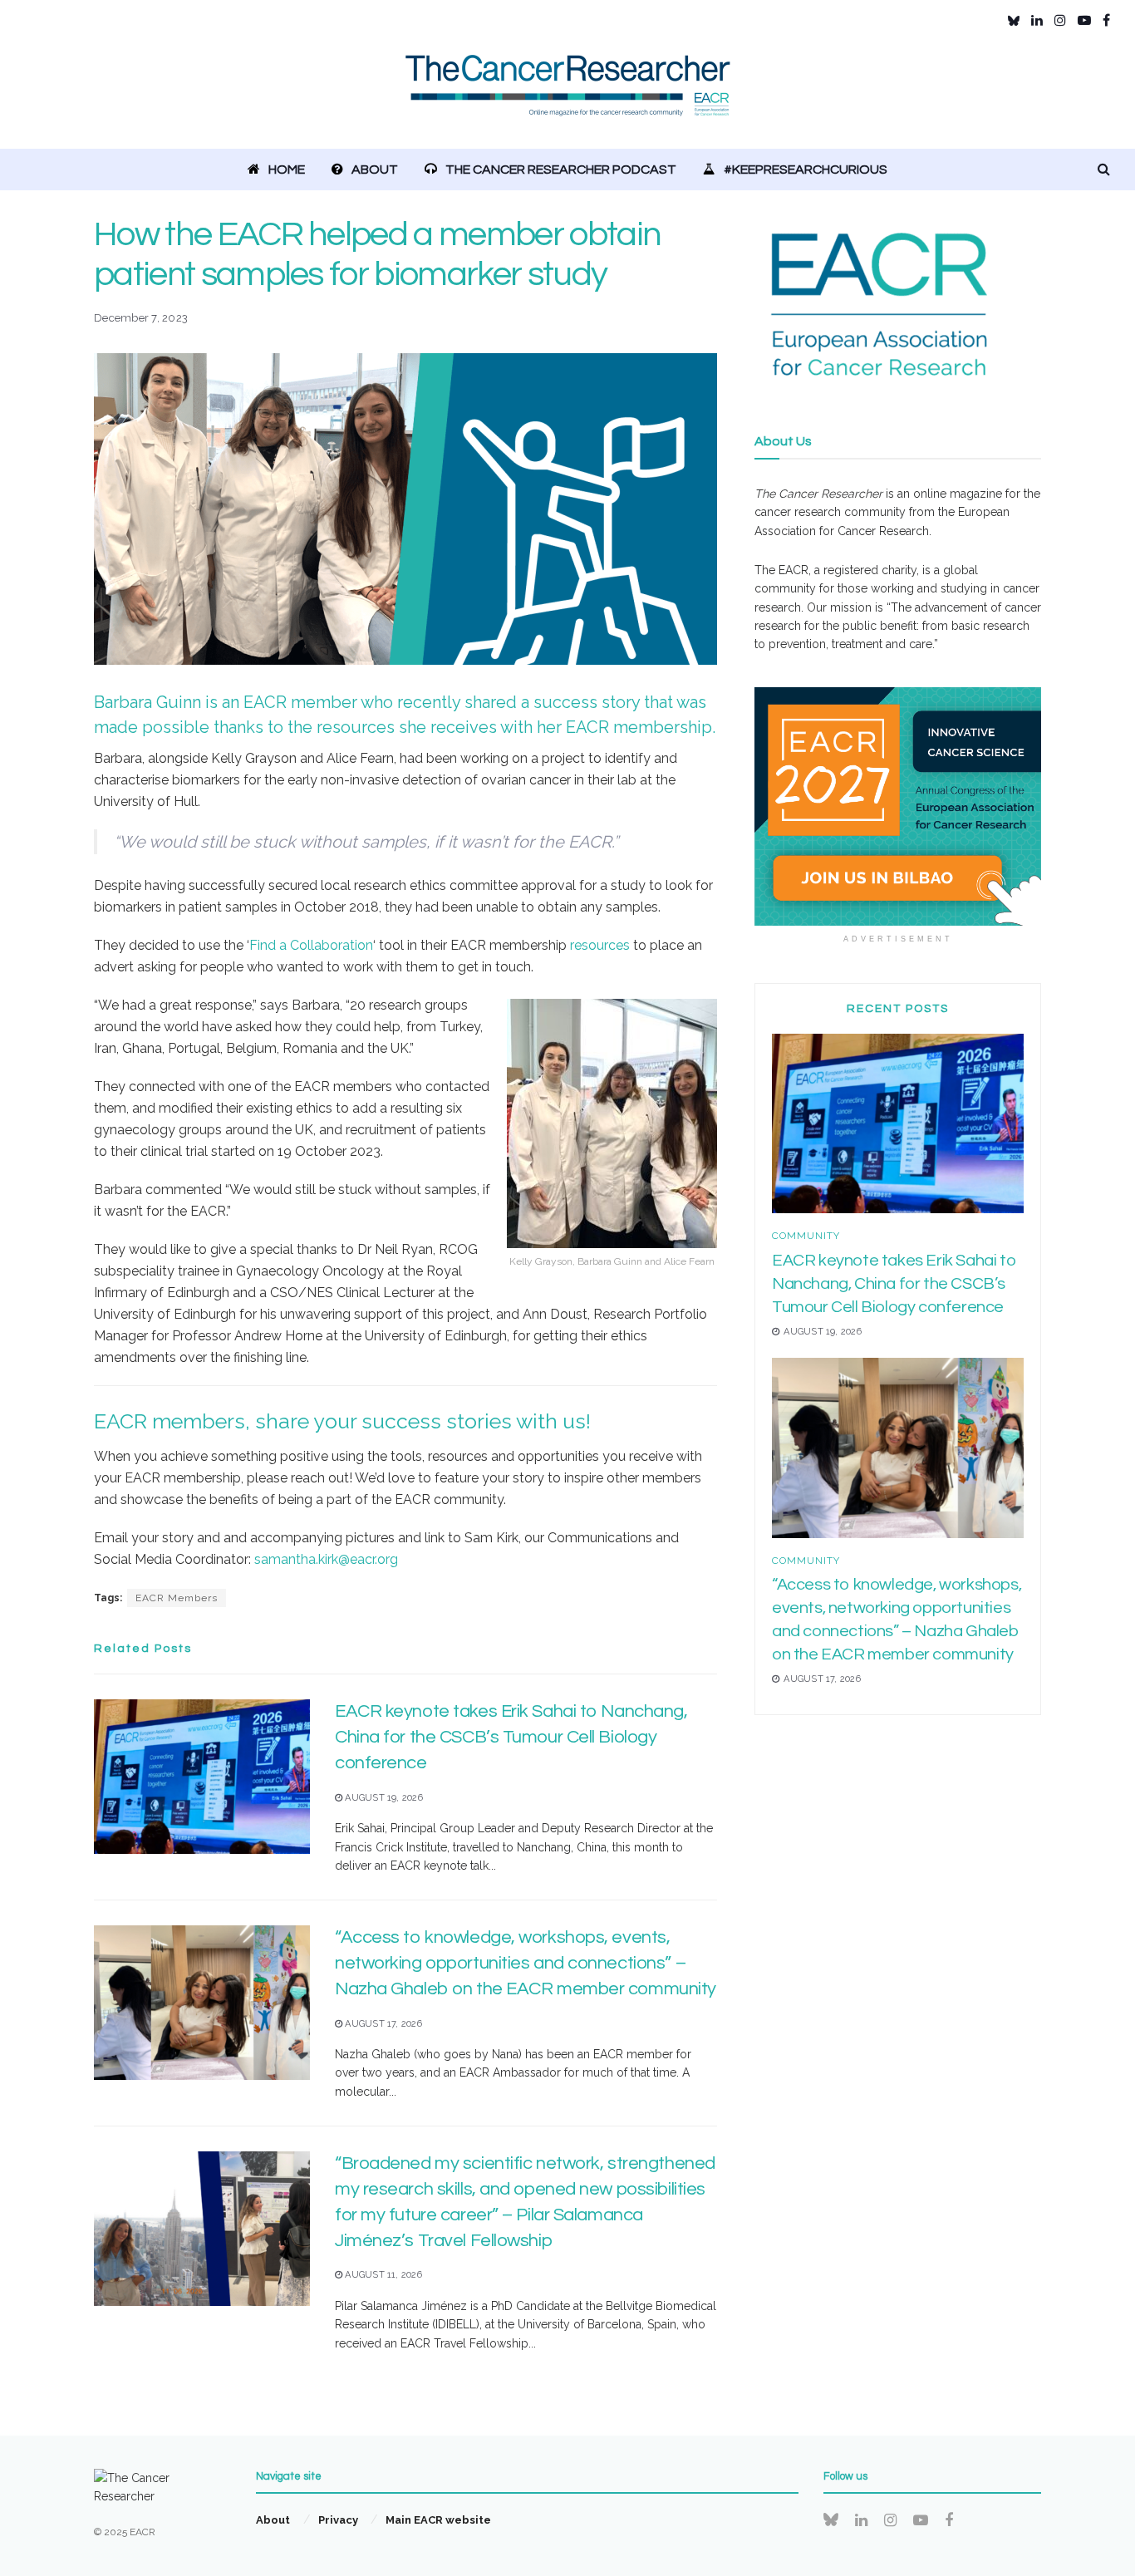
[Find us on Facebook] (1106, 20)
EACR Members (177, 1598)
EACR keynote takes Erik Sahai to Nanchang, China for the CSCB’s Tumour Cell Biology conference (511, 1737)
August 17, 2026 (382, 2024)
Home (287, 170)
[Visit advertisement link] (898, 807)
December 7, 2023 (141, 318)
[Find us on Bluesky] (1014, 21)
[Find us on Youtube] (1084, 20)
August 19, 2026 (383, 1798)
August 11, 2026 (382, 2275)
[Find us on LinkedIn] (1037, 20)
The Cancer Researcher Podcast (561, 170)
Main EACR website (438, 2520)
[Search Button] (1104, 170)
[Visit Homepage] (568, 95)
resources (600, 945)
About (375, 170)
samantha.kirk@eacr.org (326, 1559)
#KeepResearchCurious (806, 170)
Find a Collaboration (311, 945)
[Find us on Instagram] (1060, 20)
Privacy (338, 2520)
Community (806, 1236)
